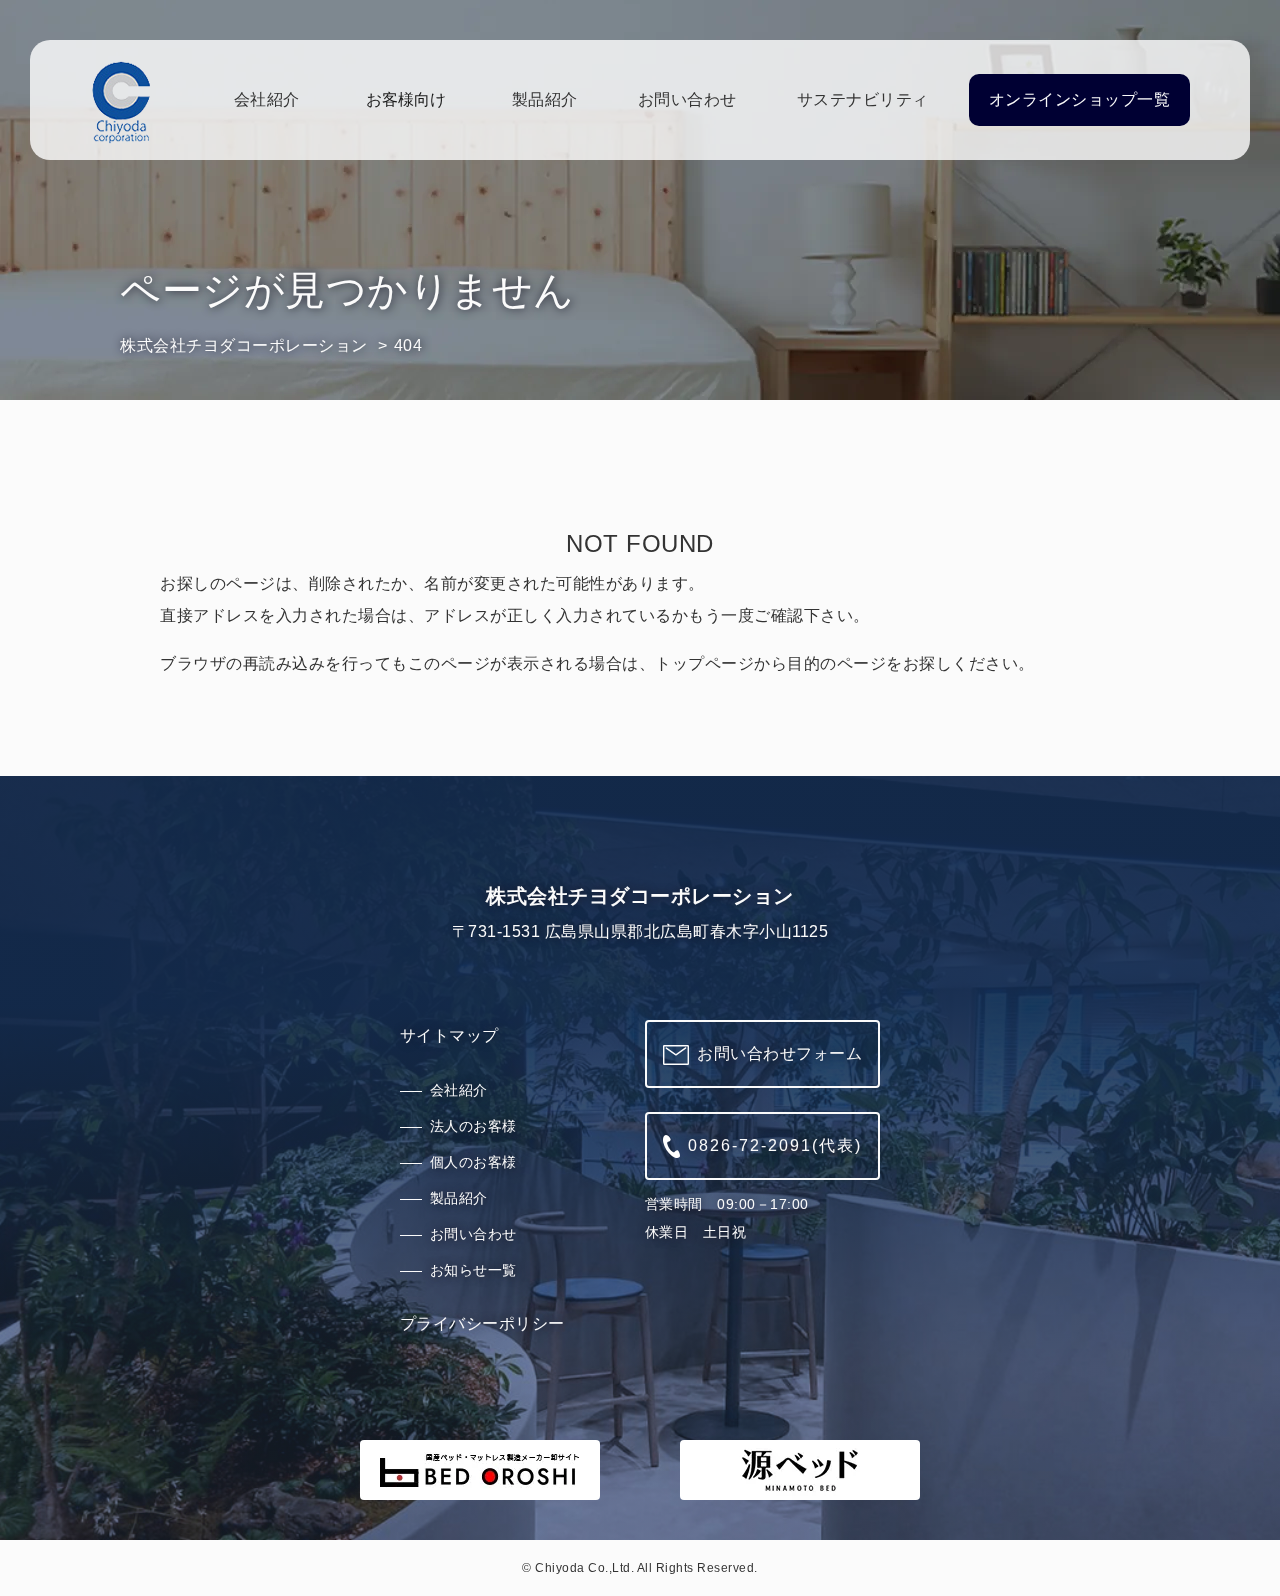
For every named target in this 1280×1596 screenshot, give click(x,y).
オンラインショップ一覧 (1080, 99)
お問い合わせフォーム (779, 1053)
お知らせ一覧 (473, 1270)
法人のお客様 (473, 1126)
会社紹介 (267, 99)
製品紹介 (545, 99)
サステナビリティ (863, 99)
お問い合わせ (687, 99)
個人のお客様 (473, 1162)
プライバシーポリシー (482, 1323)
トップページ (704, 663)
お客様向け (406, 99)
